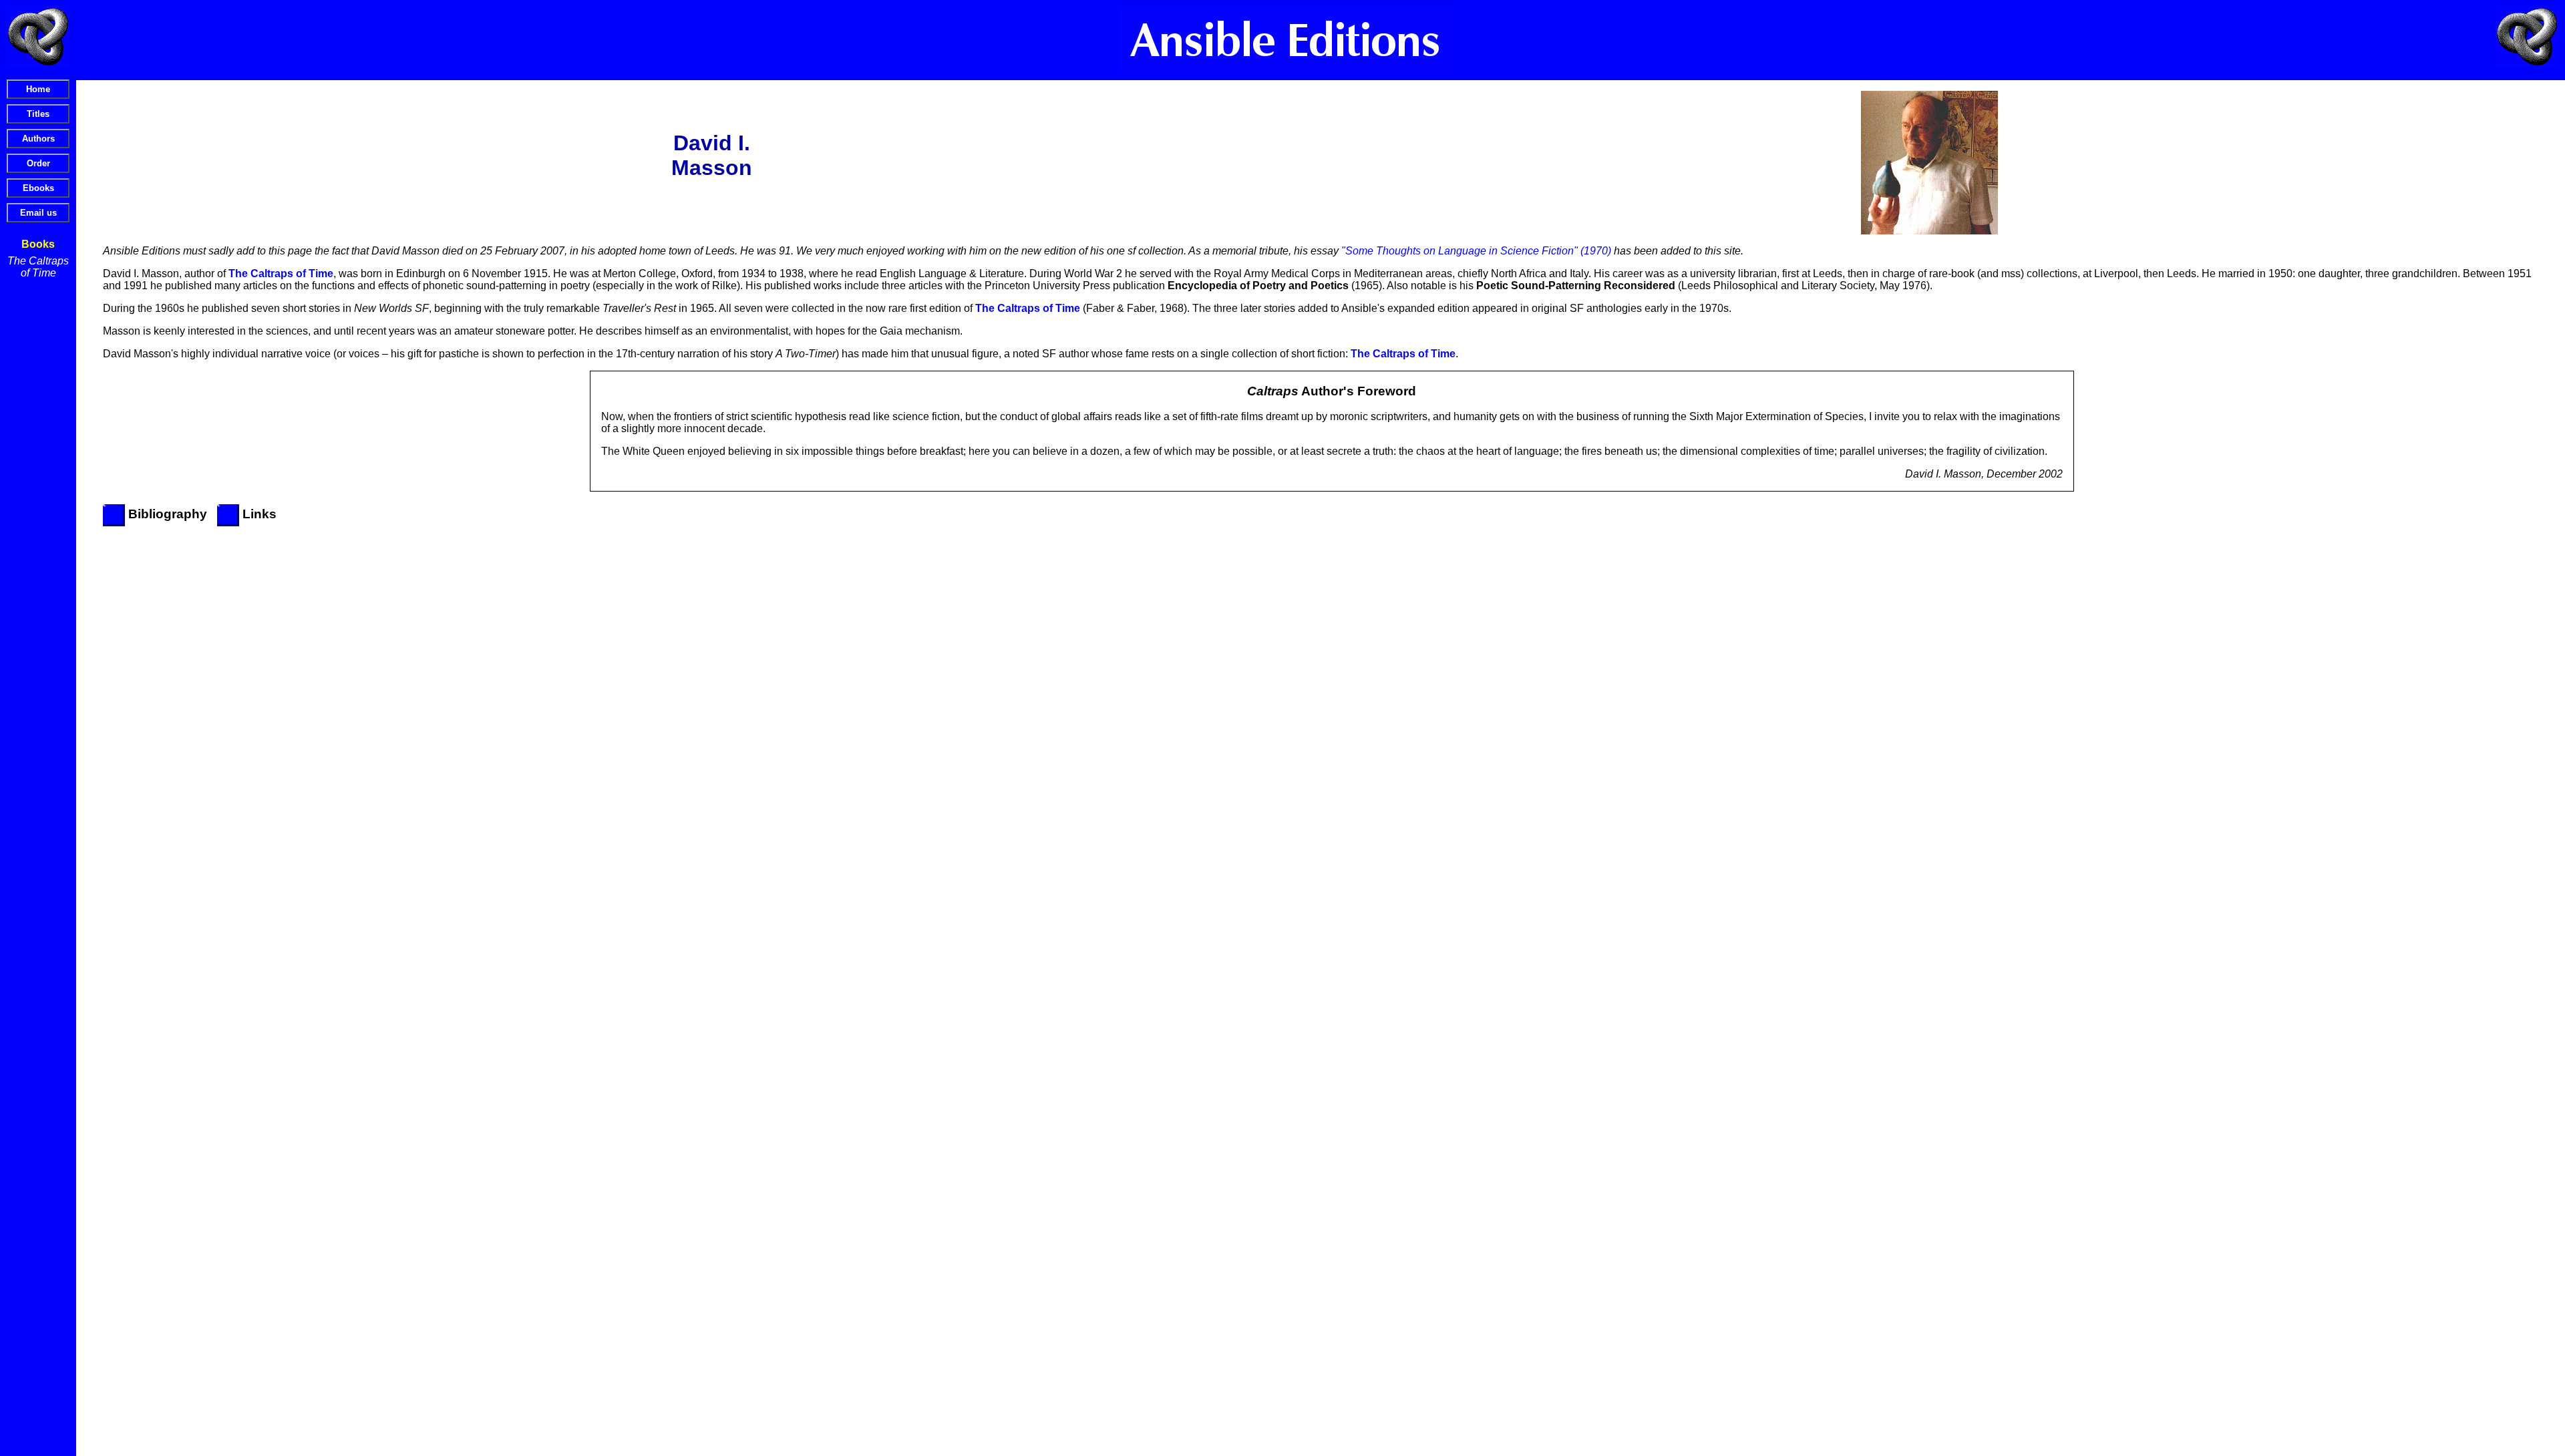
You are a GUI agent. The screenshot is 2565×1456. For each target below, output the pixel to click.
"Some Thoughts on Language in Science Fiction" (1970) (1476, 251)
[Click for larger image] (1929, 163)
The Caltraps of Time (38, 267)
